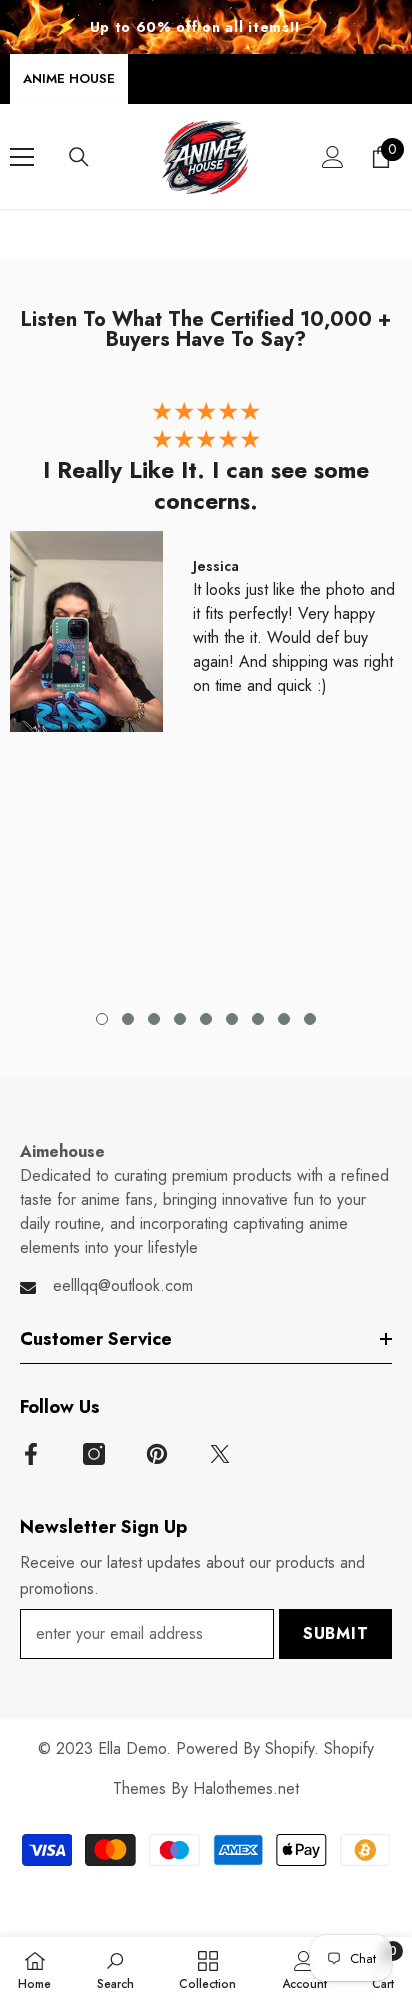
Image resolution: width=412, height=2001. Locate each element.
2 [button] (128, 1019)
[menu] (22, 157)
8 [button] (284, 1019)
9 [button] (310, 1019)
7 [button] (258, 1019)
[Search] (79, 157)
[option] (206, 571)
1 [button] (102, 1019)
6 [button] (232, 1019)
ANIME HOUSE (69, 78)
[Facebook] (31, 1454)
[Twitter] (220, 1454)
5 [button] (206, 1019)
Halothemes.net (246, 1788)
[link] (115, 1969)
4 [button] (180, 1019)
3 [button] (154, 1019)
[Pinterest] (157, 1454)
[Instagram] (94, 1454)
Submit (336, 1633)
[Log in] (333, 157)
